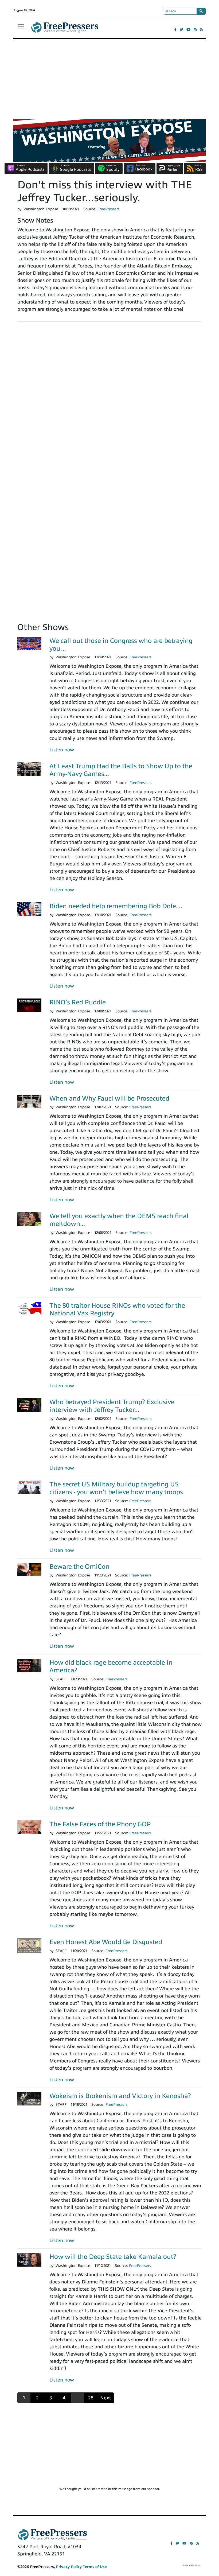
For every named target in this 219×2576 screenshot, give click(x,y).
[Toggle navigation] (21, 27)
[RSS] (202, 30)
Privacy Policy (69, 2567)
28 (91, 2398)
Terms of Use (95, 2567)
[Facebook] (175, 30)
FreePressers (65, 30)
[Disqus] (109, 400)
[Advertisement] (109, 79)
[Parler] (195, 30)
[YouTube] (188, 30)
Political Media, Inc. (192, 2565)
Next (106, 2398)
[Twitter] (181, 30)
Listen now (62, 750)
